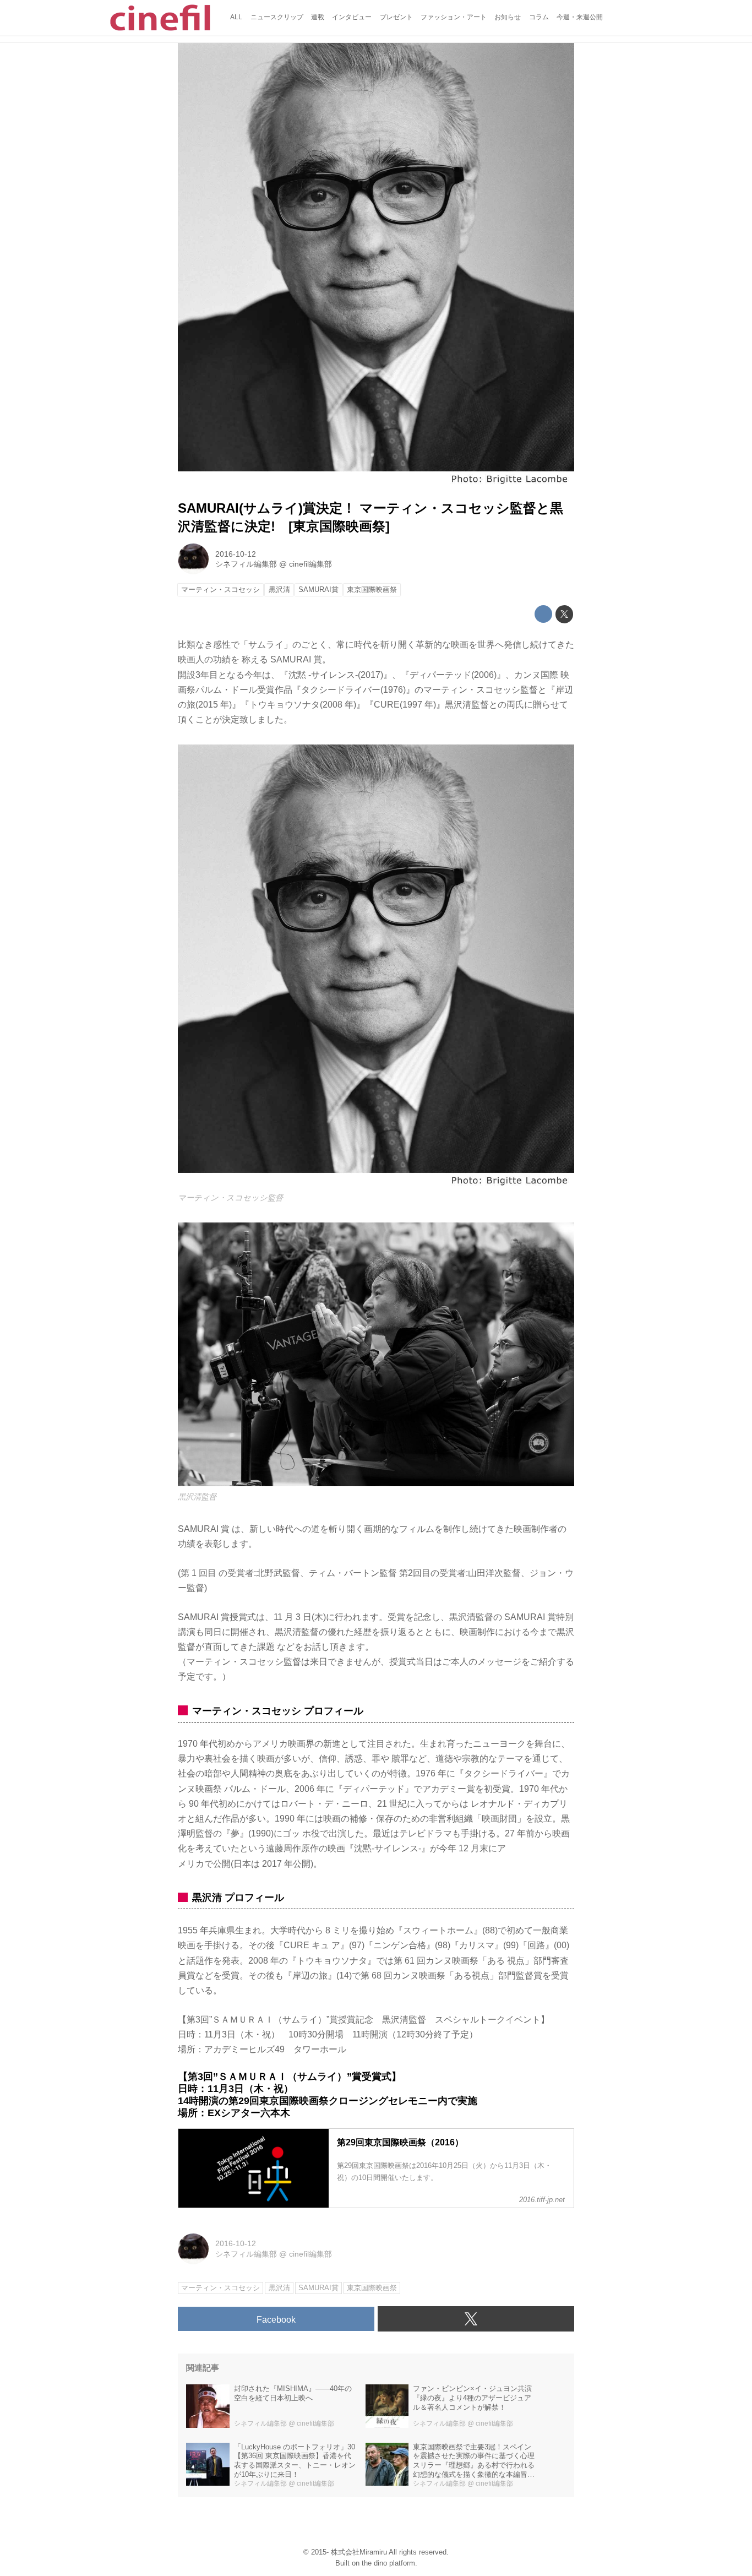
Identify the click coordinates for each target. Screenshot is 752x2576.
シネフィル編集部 (246, 564)
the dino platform (388, 2563)
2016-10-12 (236, 554)
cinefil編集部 (310, 564)
